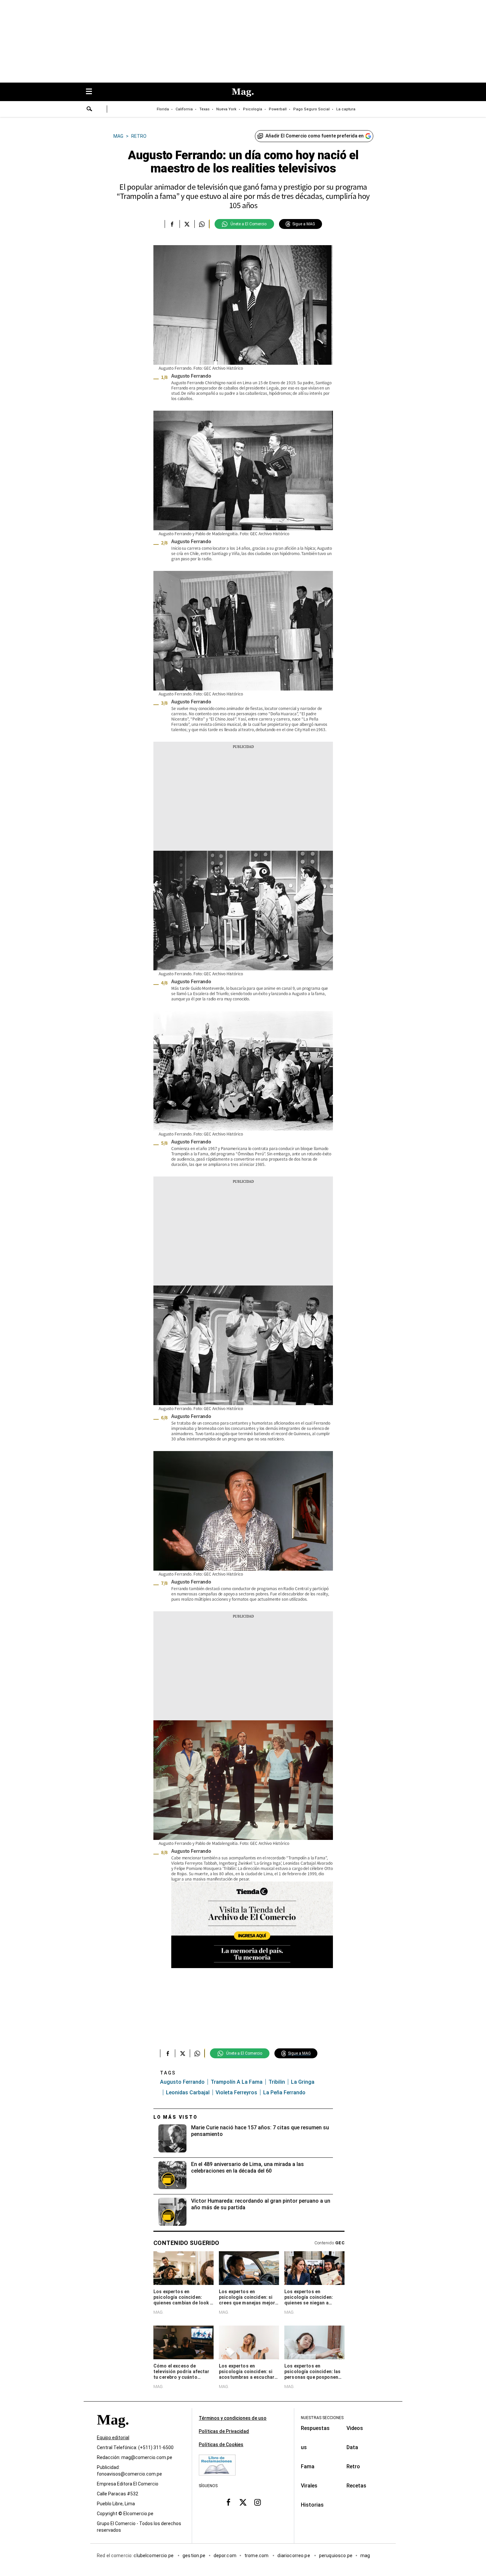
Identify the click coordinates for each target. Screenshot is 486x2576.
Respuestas (315, 2428)
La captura (346, 109)
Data (352, 2447)
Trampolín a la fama (237, 2082)
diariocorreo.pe (294, 2556)
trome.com (257, 2556)
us (304, 2447)
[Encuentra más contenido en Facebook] (172, 224)
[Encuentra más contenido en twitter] (187, 224)
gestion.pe (194, 2556)
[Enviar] (90, 110)
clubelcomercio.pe (154, 2556)
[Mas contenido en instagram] (258, 2502)
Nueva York (226, 109)
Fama (308, 2466)
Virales (309, 2486)
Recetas (356, 2486)
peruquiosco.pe (336, 2556)
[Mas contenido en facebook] (228, 2502)
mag (365, 2556)
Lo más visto (176, 2117)
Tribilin (277, 2082)
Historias (312, 2505)
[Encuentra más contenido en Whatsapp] (202, 224)
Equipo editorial (113, 2438)
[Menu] (92, 92)
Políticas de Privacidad (224, 2431)
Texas (204, 109)
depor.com (225, 2556)
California (184, 109)
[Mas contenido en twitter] (243, 2502)
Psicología (253, 109)
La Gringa (303, 2082)
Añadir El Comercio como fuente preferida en (315, 136)
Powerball (278, 109)
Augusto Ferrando (182, 2082)
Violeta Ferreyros (236, 2092)
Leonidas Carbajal (188, 2092)
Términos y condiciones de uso (233, 2418)
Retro (353, 2466)
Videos (355, 2428)
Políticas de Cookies (221, 2445)
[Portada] (113, 2432)
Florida (163, 109)
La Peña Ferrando (284, 2092)
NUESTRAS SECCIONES (322, 2418)
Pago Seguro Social (311, 109)
